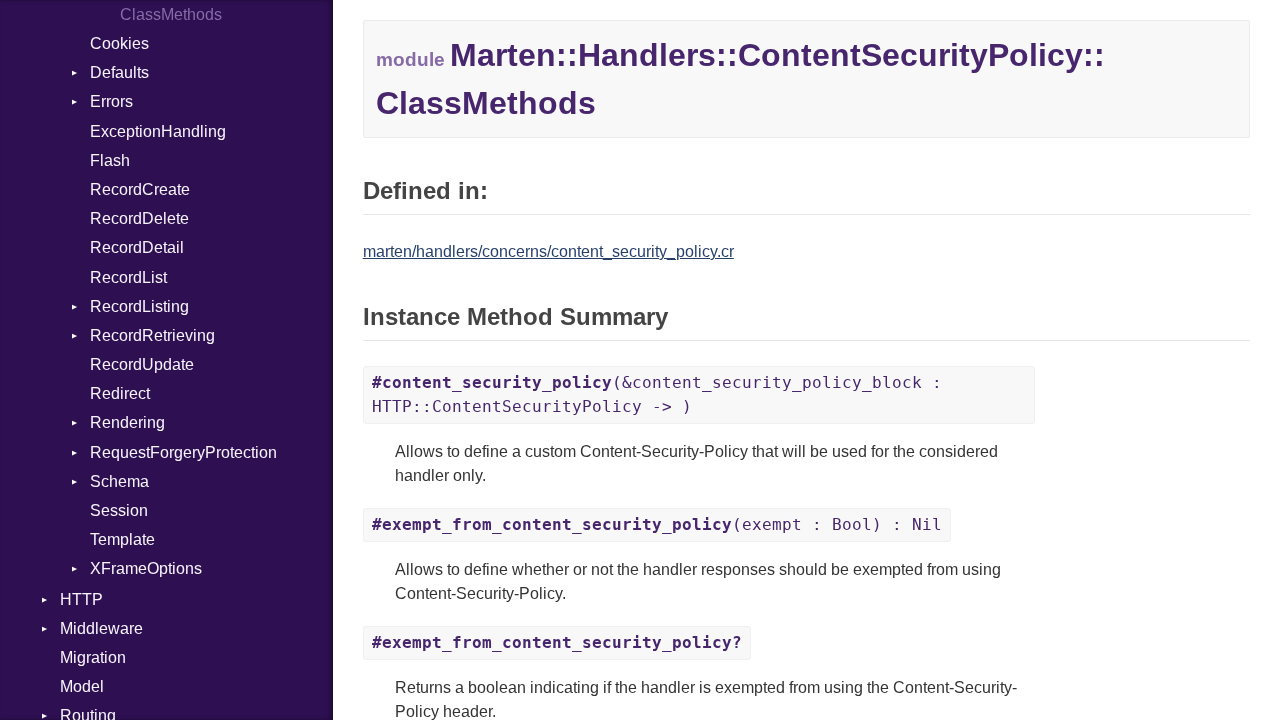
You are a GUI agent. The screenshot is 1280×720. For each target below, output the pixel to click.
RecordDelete (139, 218)
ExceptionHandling (158, 131)
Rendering (127, 422)
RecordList (128, 277)
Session (119, 510)
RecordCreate (140, 189)
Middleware (101, 628)
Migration (93, 657)
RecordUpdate (142, 364)
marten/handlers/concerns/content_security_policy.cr (548, 251)
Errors (111, 101)
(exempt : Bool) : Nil (657, 524)
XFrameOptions (146, 568)
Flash (110, 160)
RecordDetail (137, 247)
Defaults (119, 72)
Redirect (120, 393)
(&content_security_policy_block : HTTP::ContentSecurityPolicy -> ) (657, 394)
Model (82, 686)
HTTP (81, 599)
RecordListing (139, 306)
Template (122, 539)
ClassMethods (171, 14)
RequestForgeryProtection (183, 452)
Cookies (119, 43)
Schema (119, 481)
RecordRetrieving (152, 335)
